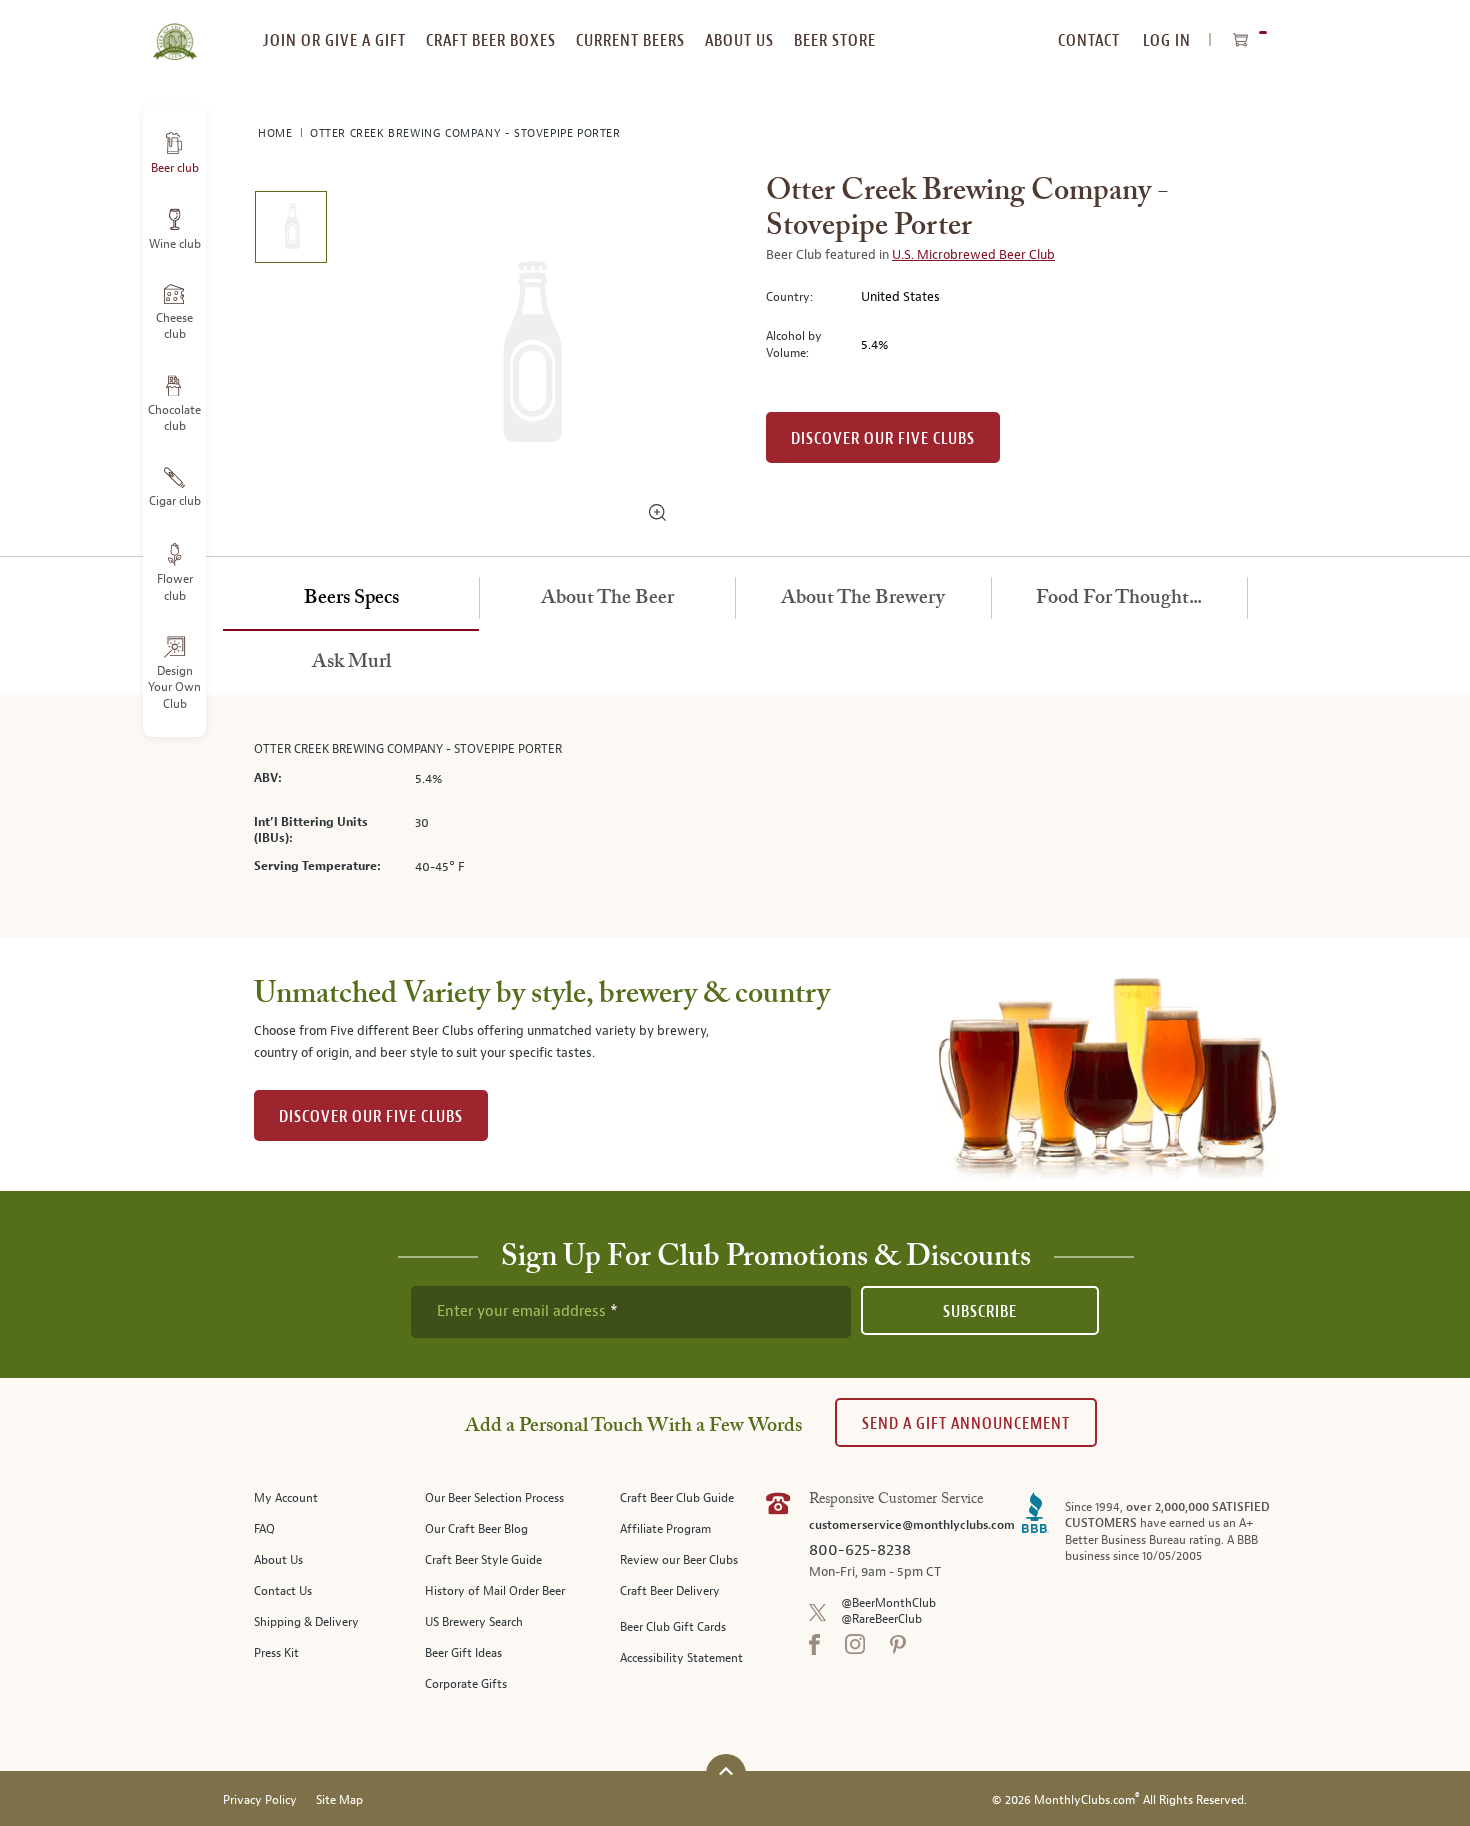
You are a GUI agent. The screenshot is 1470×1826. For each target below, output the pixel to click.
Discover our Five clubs (883, 438)
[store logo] (174, 30)
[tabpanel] (735, 816)
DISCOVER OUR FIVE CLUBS (371, 1116)
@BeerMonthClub (888, 1603)
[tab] (351, 599)
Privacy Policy (260, 1800)
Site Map (339, 1800)
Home (277, 133)
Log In (1167, 40)
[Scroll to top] (726, 1771)
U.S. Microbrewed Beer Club (973, 255)
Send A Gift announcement (966, 1423)
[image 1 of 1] (290, 230)
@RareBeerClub (881, 1619)
